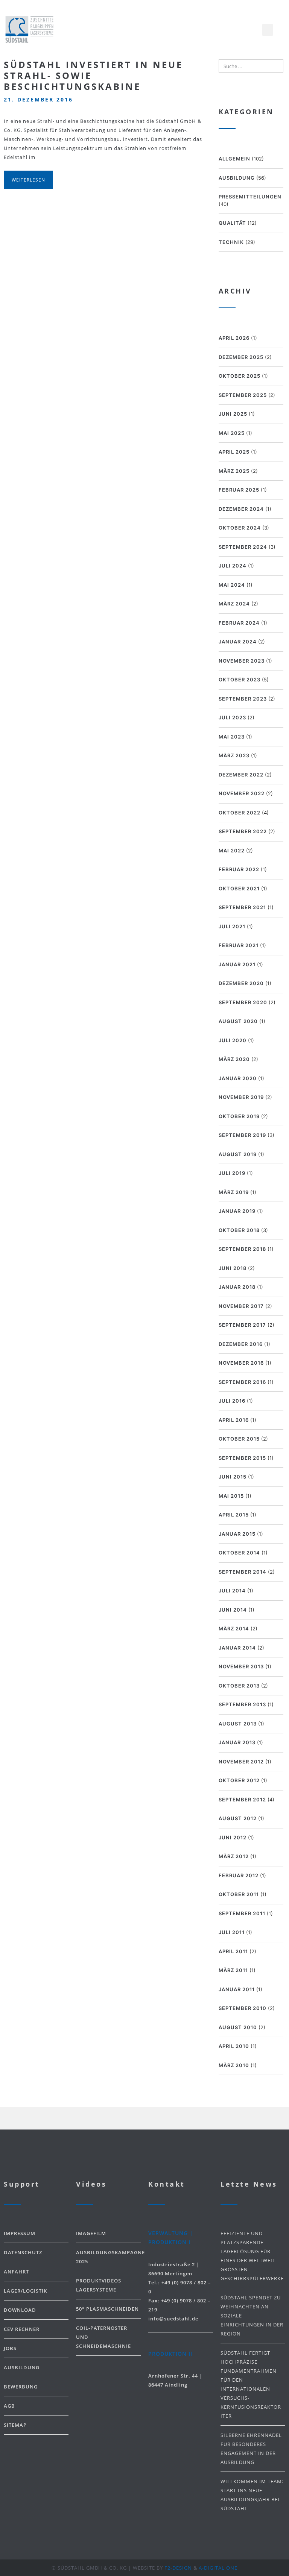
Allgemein (234, 159)
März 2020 (234, 1059)
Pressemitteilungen (250, 197)
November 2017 (241, 1306)
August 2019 (238, 1154)
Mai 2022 (232, 851)
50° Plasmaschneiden (107, 2309)
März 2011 (233, 1970)
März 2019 (234, 1192)
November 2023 (242, 661)
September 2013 (242, 1704)
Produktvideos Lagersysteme (99, 2285)
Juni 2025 (233, 414)
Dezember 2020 (241, 983)
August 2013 (238, 1724)
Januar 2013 (237, 1742)
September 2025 (243, 395)
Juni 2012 (233, 1837)
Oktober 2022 (240, 813)
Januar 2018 (237, 1287)
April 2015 (234, 1515)
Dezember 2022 (241, 775)
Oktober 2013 (239, 1686)
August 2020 (238, 1021)
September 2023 (243, 699)
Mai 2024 (232, 585)
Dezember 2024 (241, 509)
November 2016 (241, 1363)
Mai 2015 (231, 1496)
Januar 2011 (237, 1989)
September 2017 (242, 1325)
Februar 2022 (239, 869)
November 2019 (241, 1097)
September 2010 (243, 2008)
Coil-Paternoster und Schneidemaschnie (103, 2337)
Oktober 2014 (239, 1553)
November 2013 (241, 1666)
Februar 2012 (239, 1875)
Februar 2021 (239, 945)
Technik (231, 242)
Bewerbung (21, 2387)
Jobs (10, 2348)
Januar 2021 (237, 964)
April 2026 (234, 338)
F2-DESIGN (178, 2568)
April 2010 (234, 2046)
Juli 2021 (232, 926)
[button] (268, 30)
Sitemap (15, 2425)
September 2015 (242, 1458)
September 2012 (242, 1800)
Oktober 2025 (240, 376)
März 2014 (234, 1629)
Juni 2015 (233, 1477)
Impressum (20, 2233)
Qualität (232, 223)
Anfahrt (16, 2272)
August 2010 (238, 2027)
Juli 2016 (232, 1401)
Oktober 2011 (239, 1894)
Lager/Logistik (25, 2291)
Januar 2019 (237, 1211)
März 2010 (234, 2065)
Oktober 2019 (239, 1116)
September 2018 (242, 1249)
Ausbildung (237, 178)
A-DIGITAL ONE (218, 2568)
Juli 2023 (232, 717)
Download (20, 2310)
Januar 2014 (237, 1648)
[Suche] (276, 66)
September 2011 (242, 1913)
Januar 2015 (237, 1534)
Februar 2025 (239, 490)
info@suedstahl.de (173, 2319)
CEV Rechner (22, 2329)
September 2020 (243, 1002)
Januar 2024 (238, 642)
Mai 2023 (232, 737)
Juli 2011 (232, 1932)
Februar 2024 (239, 623)
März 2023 (234, 755)
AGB (9, 2406)
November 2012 (241, 1762)
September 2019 (242, 1135)
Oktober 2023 (240, 680)
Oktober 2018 (239, 1230)
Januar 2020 (238, 1078)
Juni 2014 (233, 1610)
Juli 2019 (232, 1173)
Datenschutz (23, 2252)
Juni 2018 (233, 1268)
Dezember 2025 (241, 357)
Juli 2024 (233, 566)
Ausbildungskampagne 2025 (108, 2257)
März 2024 (234, 604)
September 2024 (243, 547)
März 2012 (234, 1856)
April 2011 (233, 1951)
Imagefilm (91, 2233)
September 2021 (242, 907)
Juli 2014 (232, 1591)
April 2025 (234, 452)
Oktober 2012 (239, 1780)
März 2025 (234, 471)
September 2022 (243, 831)
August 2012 (238, 1818)
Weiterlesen (28, 180)
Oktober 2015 (239, 1439)
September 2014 (243, 1572)
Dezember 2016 (241, 1344)
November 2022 (242, 793)
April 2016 (234, 1420)
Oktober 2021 (239, 888)
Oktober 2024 (240, 528)
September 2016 (242, 1382)
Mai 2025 (232, 433)
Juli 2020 (233, 1040)
